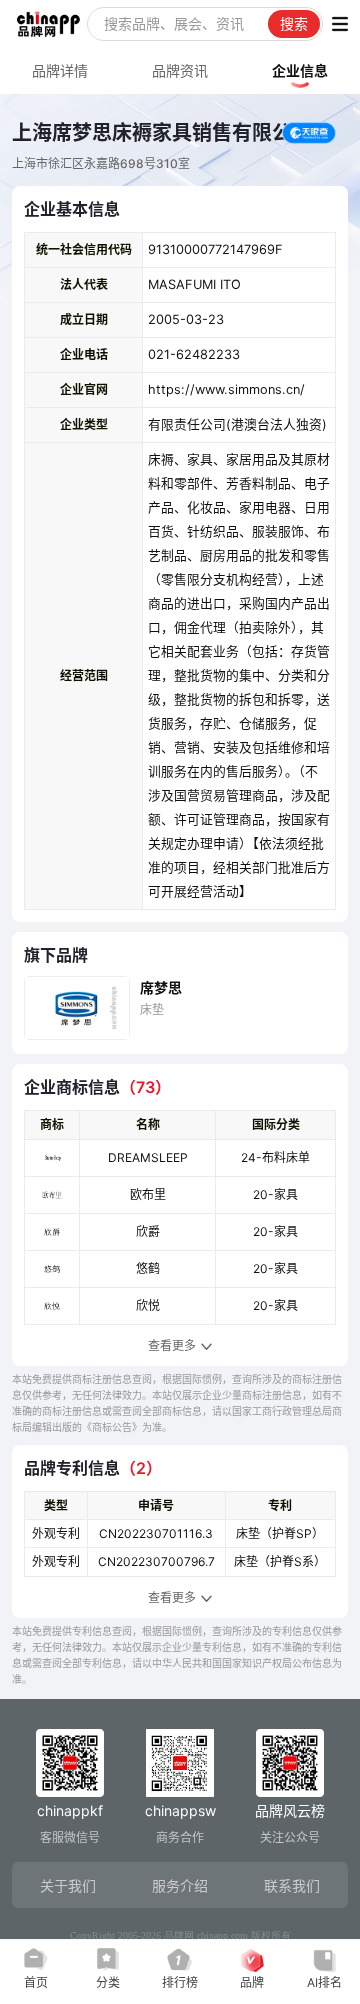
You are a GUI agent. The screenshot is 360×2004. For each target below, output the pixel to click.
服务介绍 (180, 1885)
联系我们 (292, 1885)
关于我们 (68, 1885)
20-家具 (275, 1194)
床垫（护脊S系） (280, 1561)
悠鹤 (148, 1268)
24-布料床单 (275, 1157)
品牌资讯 (180, 70)
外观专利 (56, 1533)
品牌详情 (60, 70)
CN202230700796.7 (156, 1561)
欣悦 (148, 1305)
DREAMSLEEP (148, 1157)
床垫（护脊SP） (280, 1533)
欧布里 (148, 1194)
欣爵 (148, 1231)
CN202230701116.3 (156, 1533)
